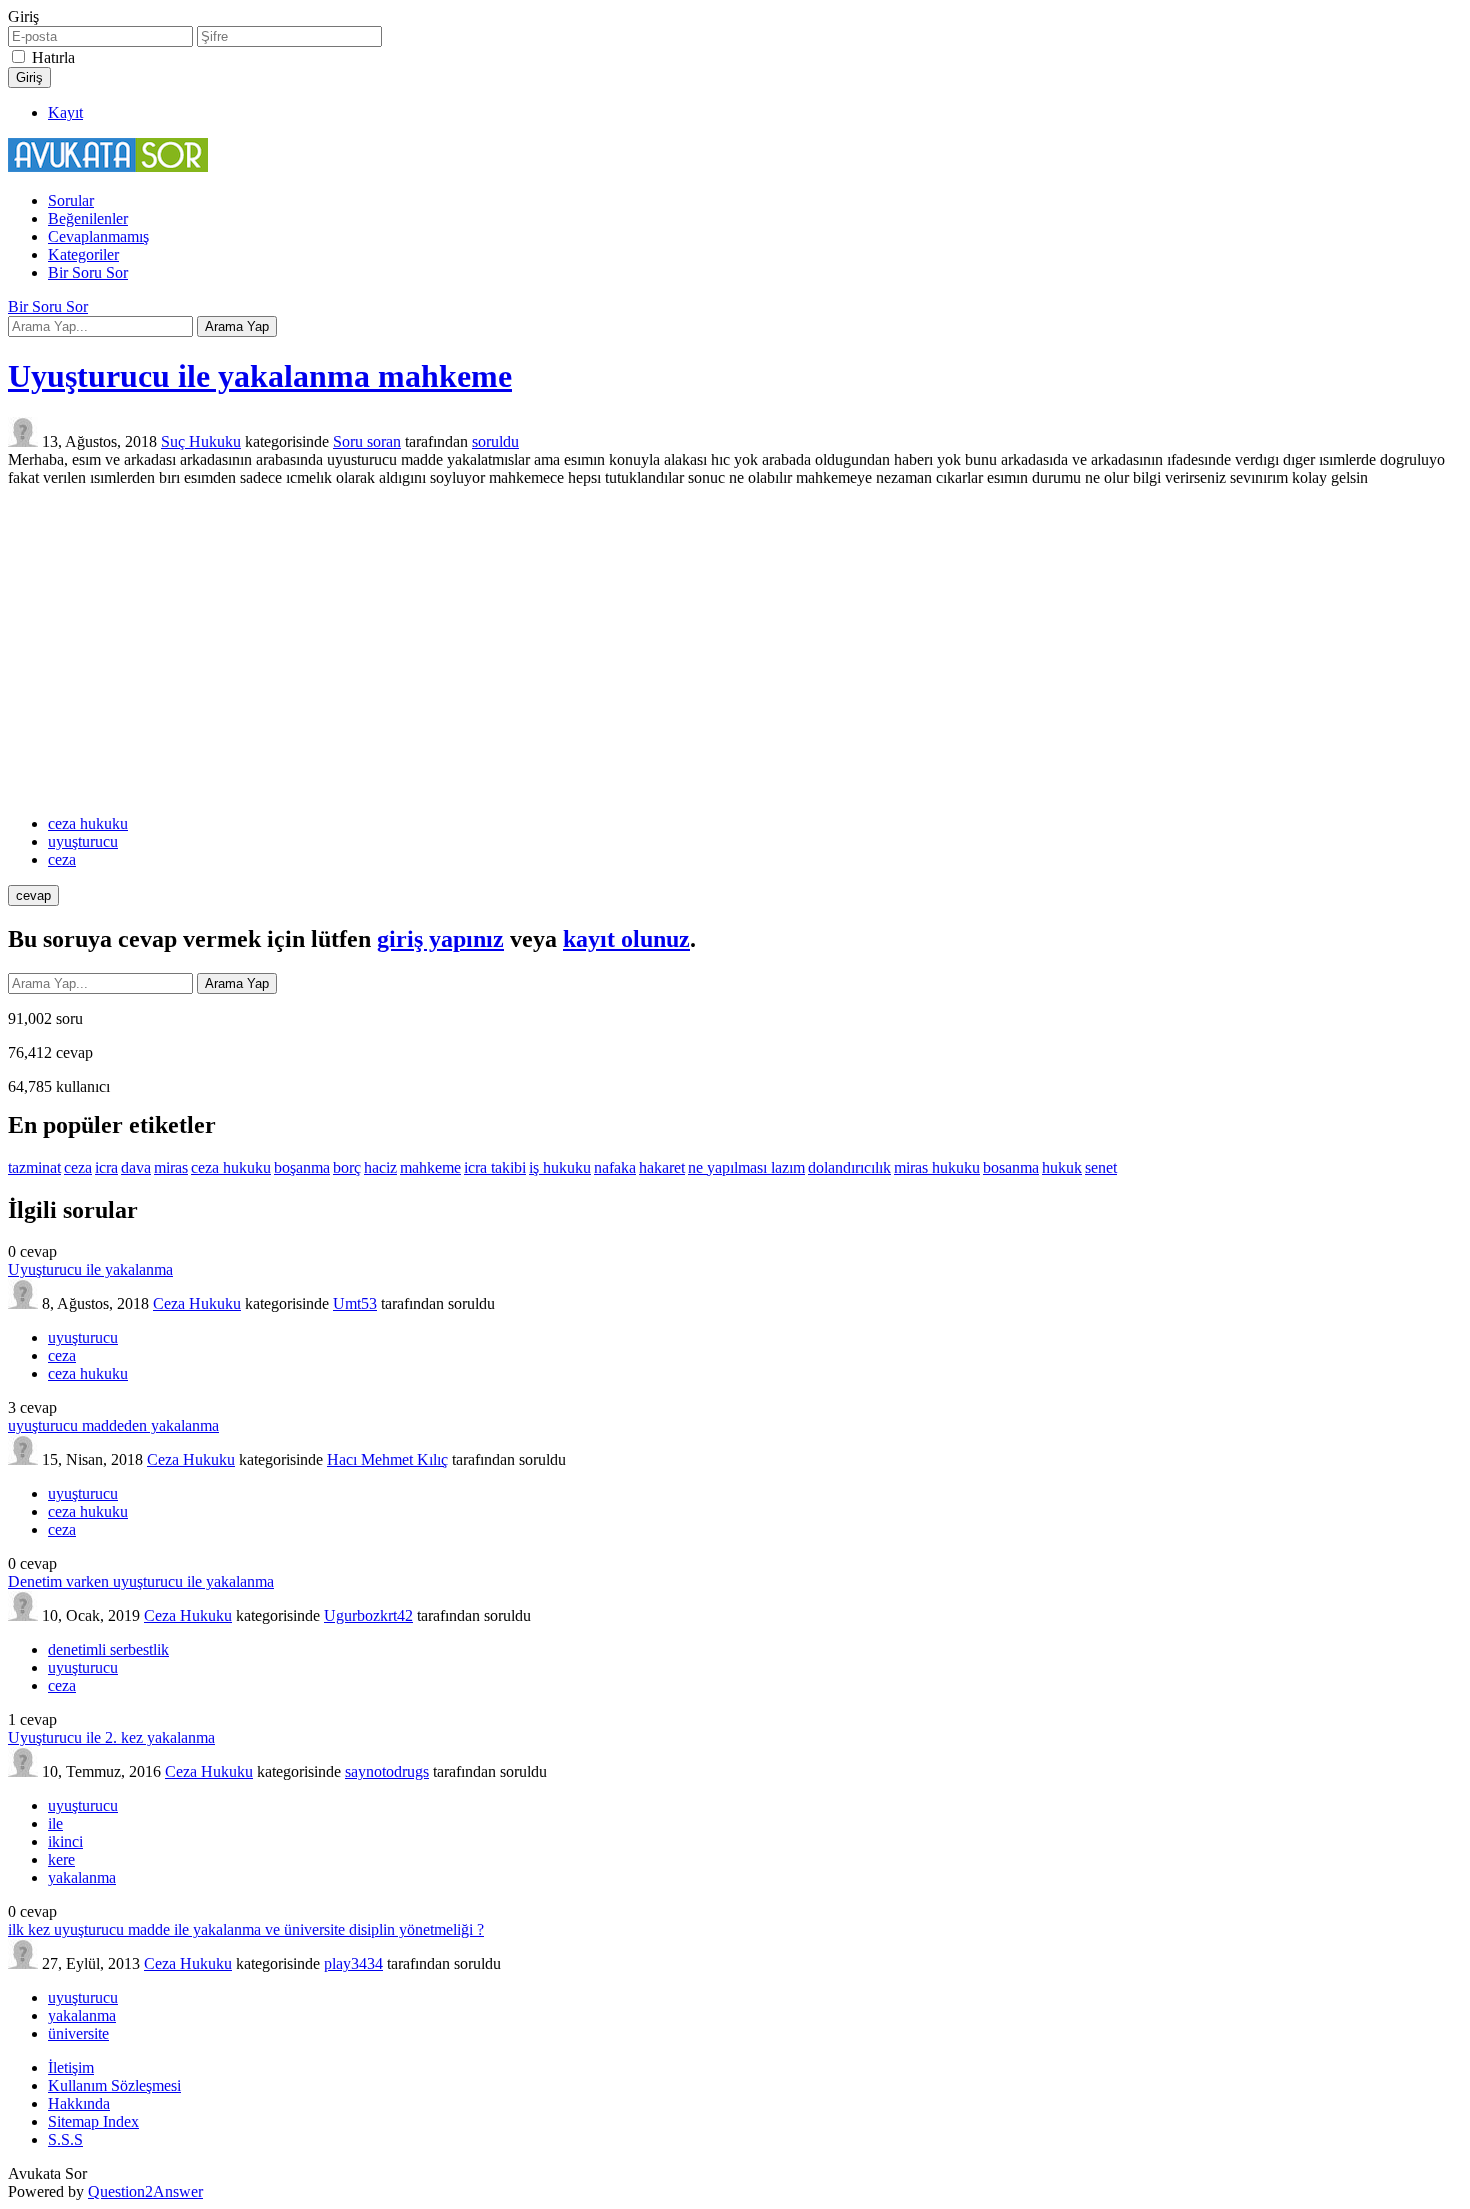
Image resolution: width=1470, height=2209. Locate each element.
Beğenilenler (88, 218)
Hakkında (79, 2103)
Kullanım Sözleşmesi (114, 2085)
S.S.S (65, 2139)
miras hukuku (937, 1167)
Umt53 (355, 1303)
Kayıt (65, 112)
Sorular (71, 200)
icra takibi (495, 1167)
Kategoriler (83, 254)
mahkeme (430, 1167)
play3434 (353, 1963)
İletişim (71, 2067)
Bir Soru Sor (88, 272)
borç (347, 1167)
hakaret (662, 1167)
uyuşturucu (83, 841)
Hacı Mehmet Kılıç (387, 1459)
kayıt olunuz (626, 939)
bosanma (1011, 1167)
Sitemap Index (93, 2121)
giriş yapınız (440, 939)
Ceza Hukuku (197, 1303)
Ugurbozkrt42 (368, 1615)
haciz (380, 1167)
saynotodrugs (387, 1771)
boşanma (302, 1167)
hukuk (1062, 1167)
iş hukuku (560, 1167)
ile (55, 1823)
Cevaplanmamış (98, 236)
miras (171, 1167)
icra (106, 1167)
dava (136, 1167)
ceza (62, 859)
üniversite (78, 2033)
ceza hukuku (88, 823)
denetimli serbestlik (108, 1649)
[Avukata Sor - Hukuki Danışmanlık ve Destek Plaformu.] (108, 166)
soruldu (495, 441)
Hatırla (53, 57)
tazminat (34, 1167)
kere (61, 1859)
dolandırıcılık (849, 1167)
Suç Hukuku (201, 441)
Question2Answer (145, 2191)
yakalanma (82, 1877)
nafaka (615, 1167)
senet (1101, 1167)
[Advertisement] (735, 651)
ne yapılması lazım (746, 1167)
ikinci (65, 1841)
